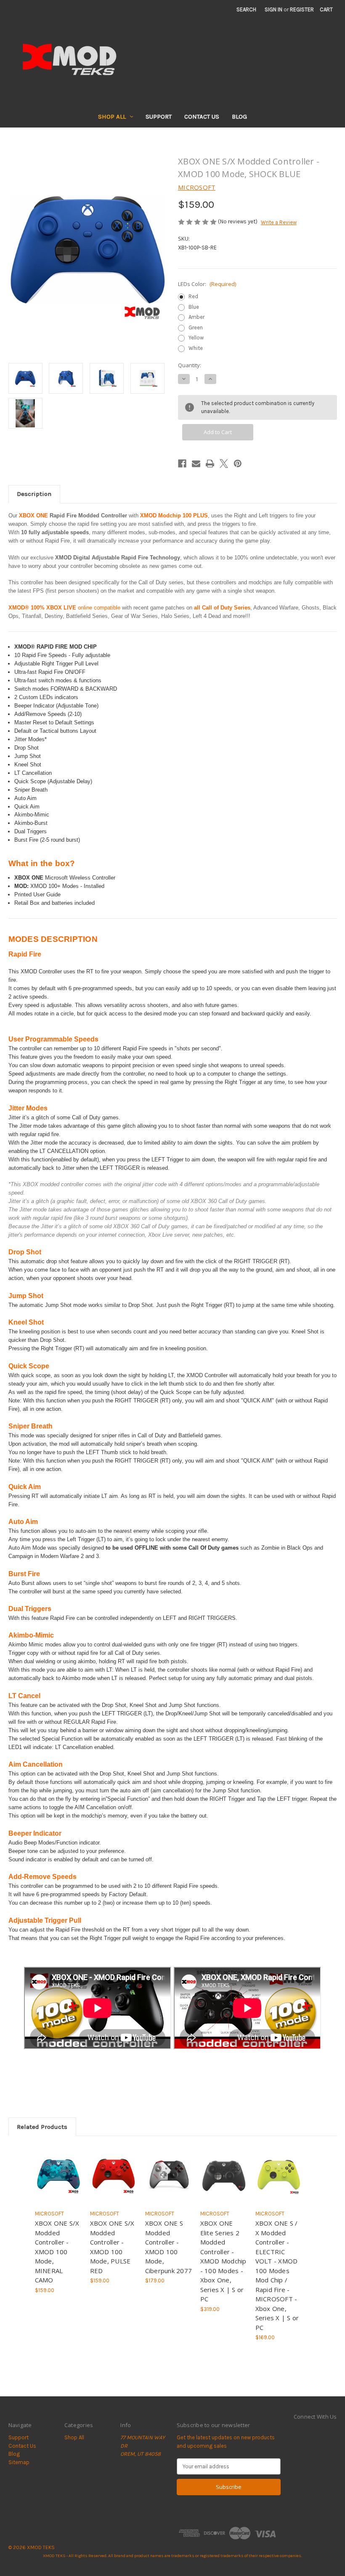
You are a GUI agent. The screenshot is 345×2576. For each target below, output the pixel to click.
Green (196, 327)
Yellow (196, 338)
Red (193, 296)
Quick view (57, 2165)
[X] (224, 464)
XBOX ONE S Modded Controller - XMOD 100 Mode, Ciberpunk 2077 (169, 2247)
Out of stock (58, 2181)
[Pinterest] (238, 464)
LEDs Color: (207, 284)
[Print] (210, 464)
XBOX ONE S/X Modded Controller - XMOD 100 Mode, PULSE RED (112, 2247)
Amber (196, 317)
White (196, 348)
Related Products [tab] (42, 2127)
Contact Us (202, 117)
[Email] (196, 464)
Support (159, 117)
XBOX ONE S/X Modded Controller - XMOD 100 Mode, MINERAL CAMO (57, 2251)
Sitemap (19, 2462)
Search (246, 9)
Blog (239, 117)
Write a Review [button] (279, 222)
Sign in (273, 9)
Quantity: (190, 365)
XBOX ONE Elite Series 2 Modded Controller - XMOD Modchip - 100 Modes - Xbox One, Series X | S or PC (223, 2261)
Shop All (112, 117)
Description (34, 494)
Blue (194, 307)
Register (302, 9)
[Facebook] (182, 464)
